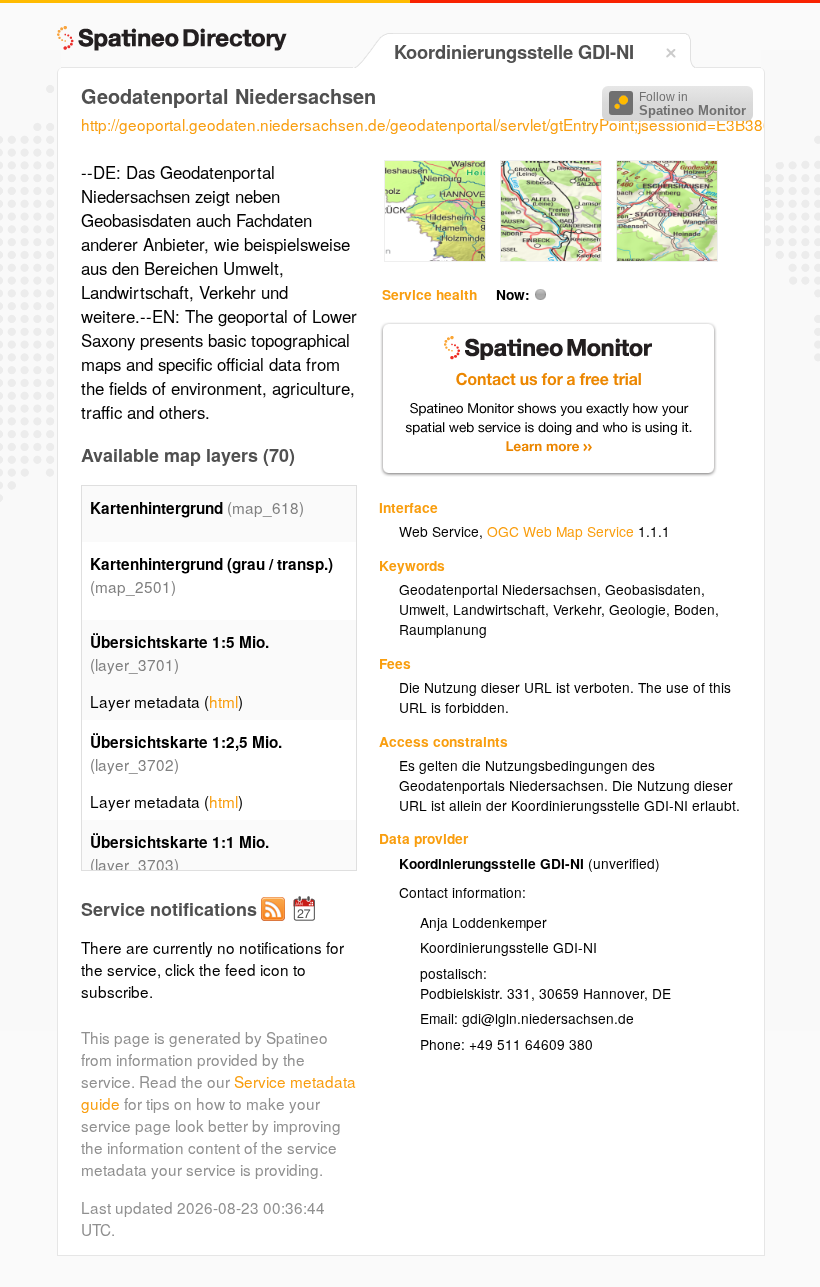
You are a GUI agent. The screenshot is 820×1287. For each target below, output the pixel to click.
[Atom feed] (276, 925)
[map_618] (435, 256)
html (223, 701)
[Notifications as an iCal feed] (307, 925)
